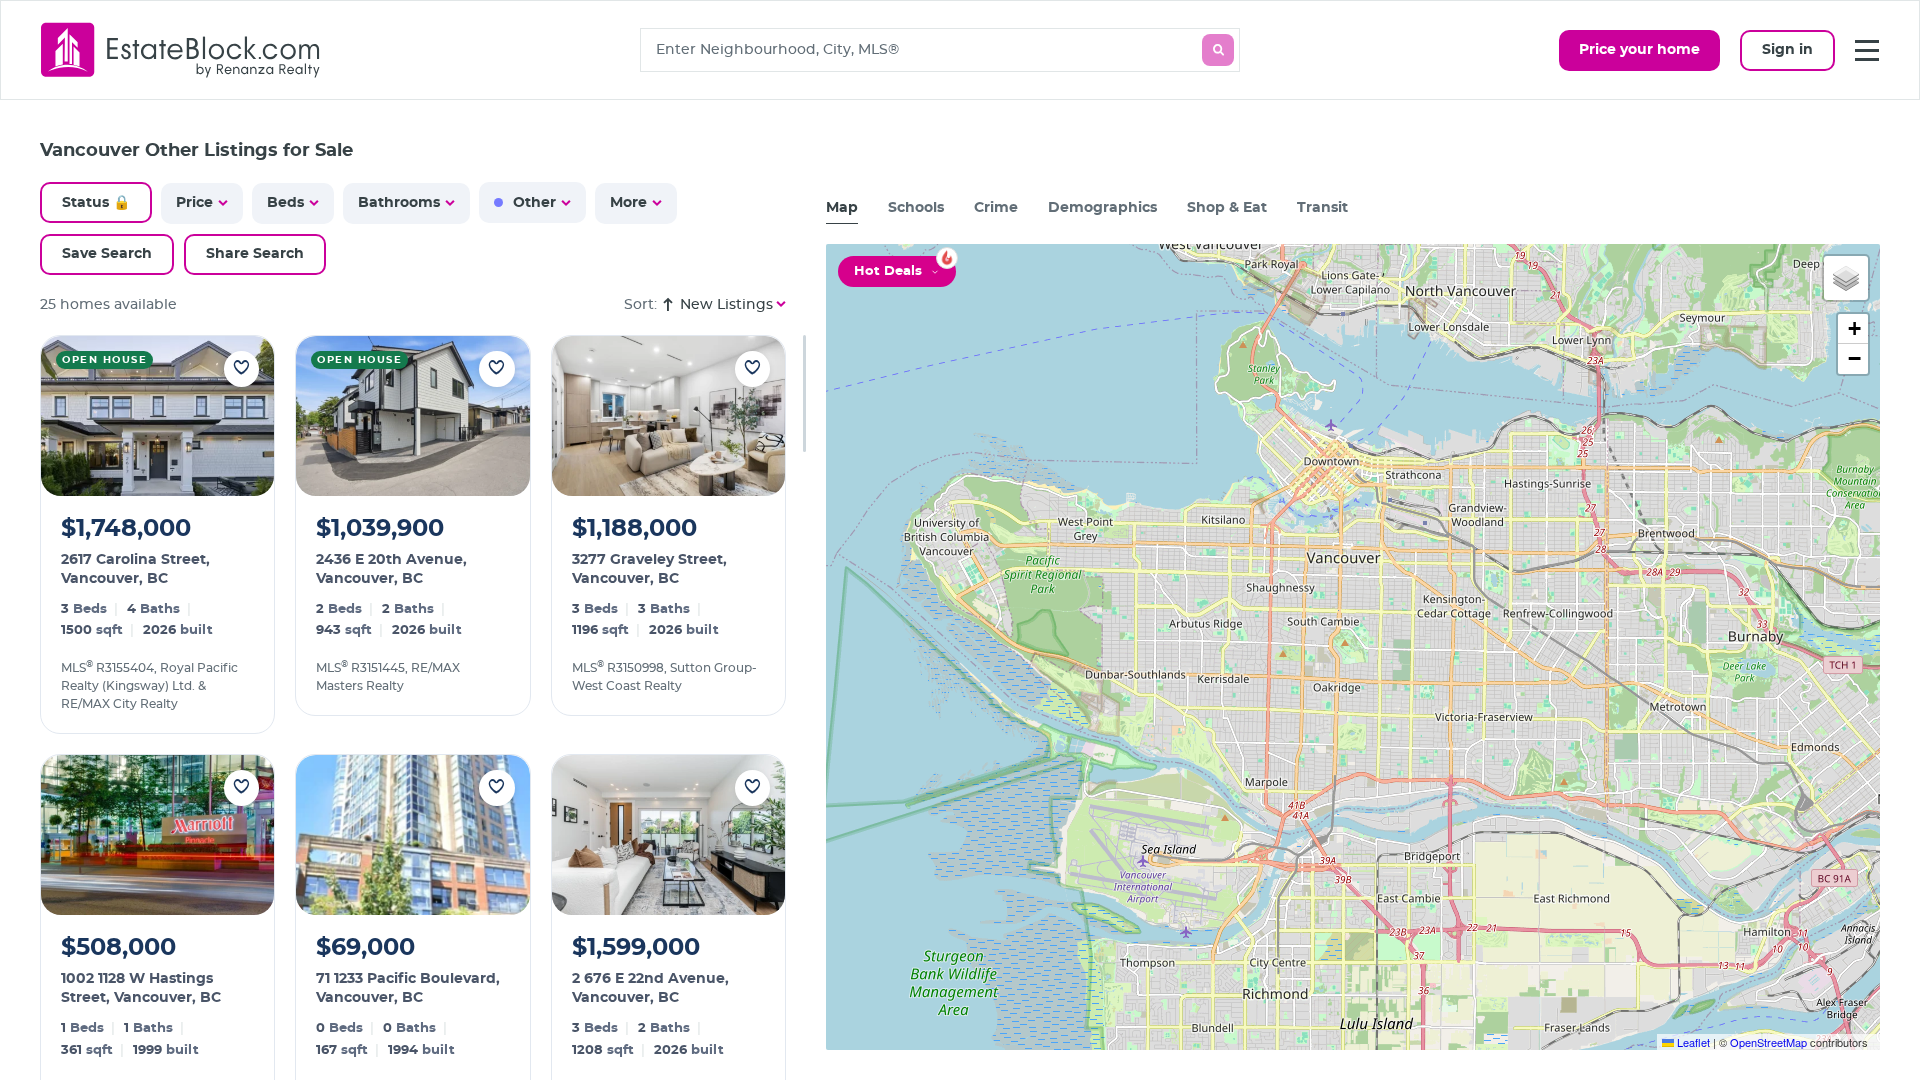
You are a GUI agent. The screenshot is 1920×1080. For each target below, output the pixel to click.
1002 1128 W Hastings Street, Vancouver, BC (141, 989)
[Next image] (246, 416)
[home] (181, 49)
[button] (1846, 278)
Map (842, 208)
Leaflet (1692, 1042)
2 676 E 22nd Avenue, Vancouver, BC (650, 989)
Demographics (1102, 208)
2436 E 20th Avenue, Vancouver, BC (391, 570)
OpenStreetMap (1768, 1042)
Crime (996, 208)
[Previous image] (69, 416)
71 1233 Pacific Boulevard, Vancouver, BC (408, 989)
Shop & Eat (1227, 208)
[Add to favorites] (241, 369)
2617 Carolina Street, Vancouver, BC (135, 570)
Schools (916, 208)
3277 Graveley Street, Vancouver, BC (649, 570)
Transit (1322, 208)
